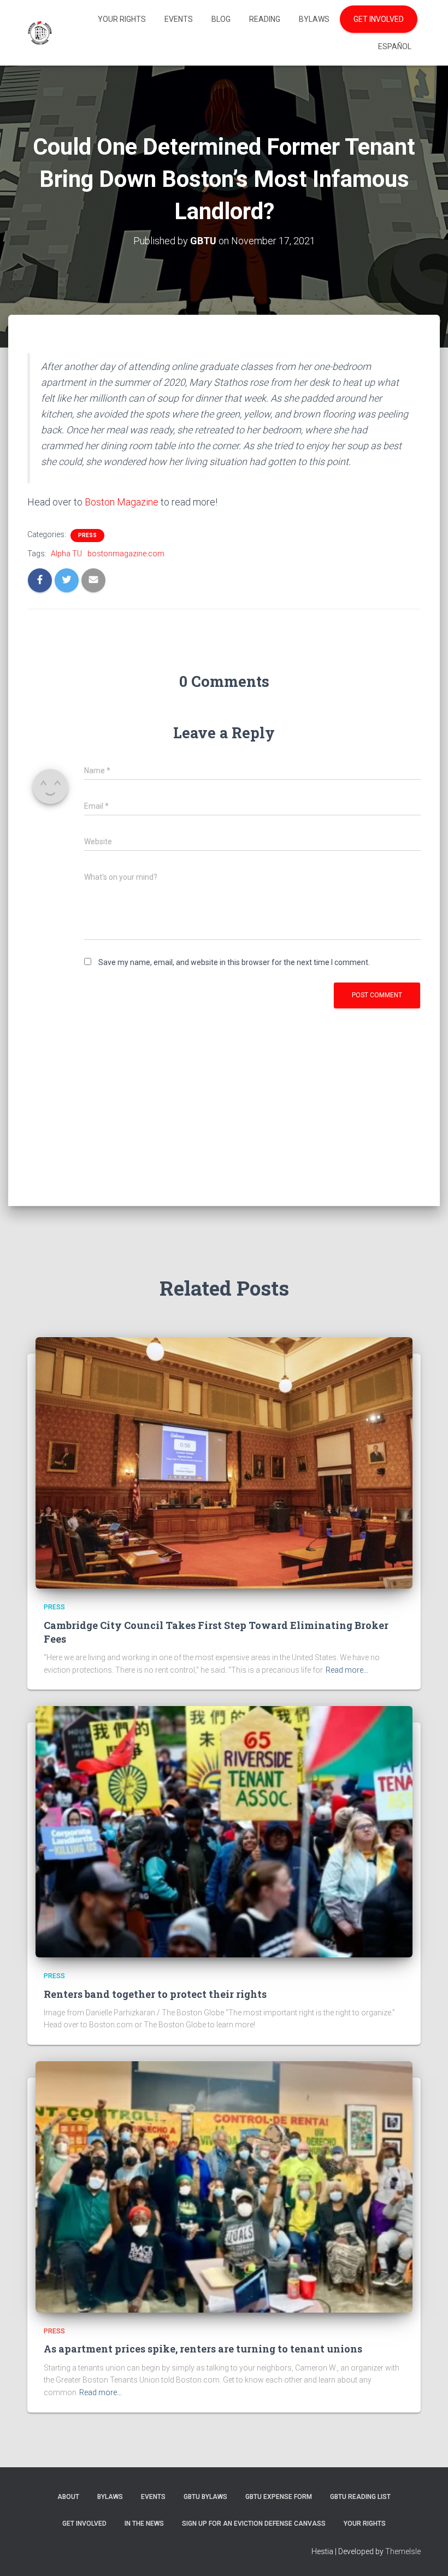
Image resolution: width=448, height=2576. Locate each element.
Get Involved (379, 19)
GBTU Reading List (360, 2497)
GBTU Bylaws (205, 2497)
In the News (144, 2524)
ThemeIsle (403, 2551)
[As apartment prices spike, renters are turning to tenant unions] (224, 2186)
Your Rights (122, 19)
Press (87, 535)
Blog (221, 19)
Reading (265, 19)
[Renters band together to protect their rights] (224, 1831)
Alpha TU (66, 554)
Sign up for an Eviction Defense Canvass (254, 2524)
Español (395, 46)
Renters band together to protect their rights (155, 1994)
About (68, 2497)
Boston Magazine (122, 502)
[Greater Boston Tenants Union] (40, 33)
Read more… (347, 1670)
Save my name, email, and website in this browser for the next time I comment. (234, 962)
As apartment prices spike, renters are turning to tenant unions (203, 2349)
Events (179, 19)
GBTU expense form (279, 2497)
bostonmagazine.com (126, 554)
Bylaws (314, 19)
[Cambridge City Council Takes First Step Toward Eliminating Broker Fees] (224, 1462)
